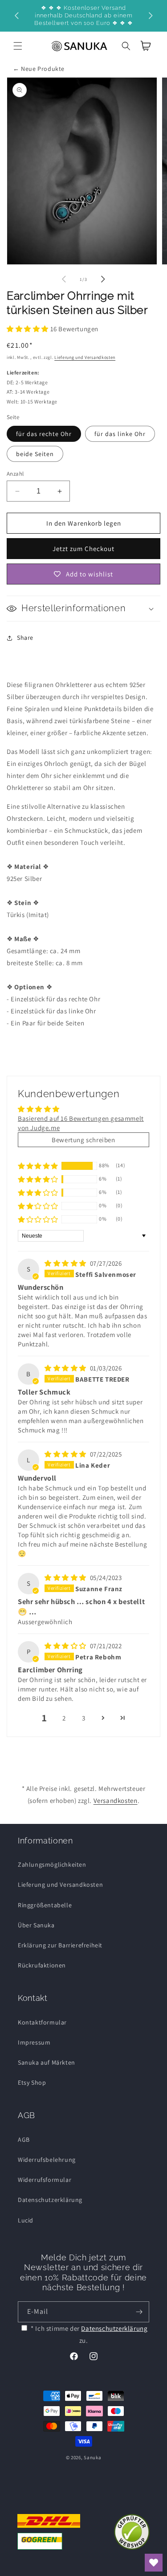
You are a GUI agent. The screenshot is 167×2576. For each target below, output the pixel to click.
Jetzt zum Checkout (83, 549)
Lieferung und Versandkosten (85, 357)
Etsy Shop (32, 2082)
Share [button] (25, 638)
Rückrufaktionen (42, 1965)
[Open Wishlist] (154, 2563)
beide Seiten (35, 454)
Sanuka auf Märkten (47, 2062)
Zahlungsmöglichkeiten (52, 1864)
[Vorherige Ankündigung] (16, 16)
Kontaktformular (42, 2022)
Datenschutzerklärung (50, 2200)
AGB (24, 2140)
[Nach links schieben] (64, 279)
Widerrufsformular (45, 2180)
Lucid (26, 2220)
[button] (18, 46)
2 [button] (64, 1718)
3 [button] (84, 1718)
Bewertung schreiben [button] (83, 1140)
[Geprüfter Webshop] (132, 2532)
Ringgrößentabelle (45, 1905)
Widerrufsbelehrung (47, 2160)
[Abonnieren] (139, 2312)
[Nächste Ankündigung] (151, 16)
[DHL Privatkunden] (49, 2532)
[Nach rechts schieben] (103, 279)
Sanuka (92, 2457)
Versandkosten (116, 1800)
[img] (66, 1263)
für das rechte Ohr (44, 434)
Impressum (34, 2042)
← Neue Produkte (39, 69)
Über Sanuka (36, 1925)
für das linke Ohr (120, 434)
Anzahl (15, 474)
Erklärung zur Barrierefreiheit (60, 1945)
